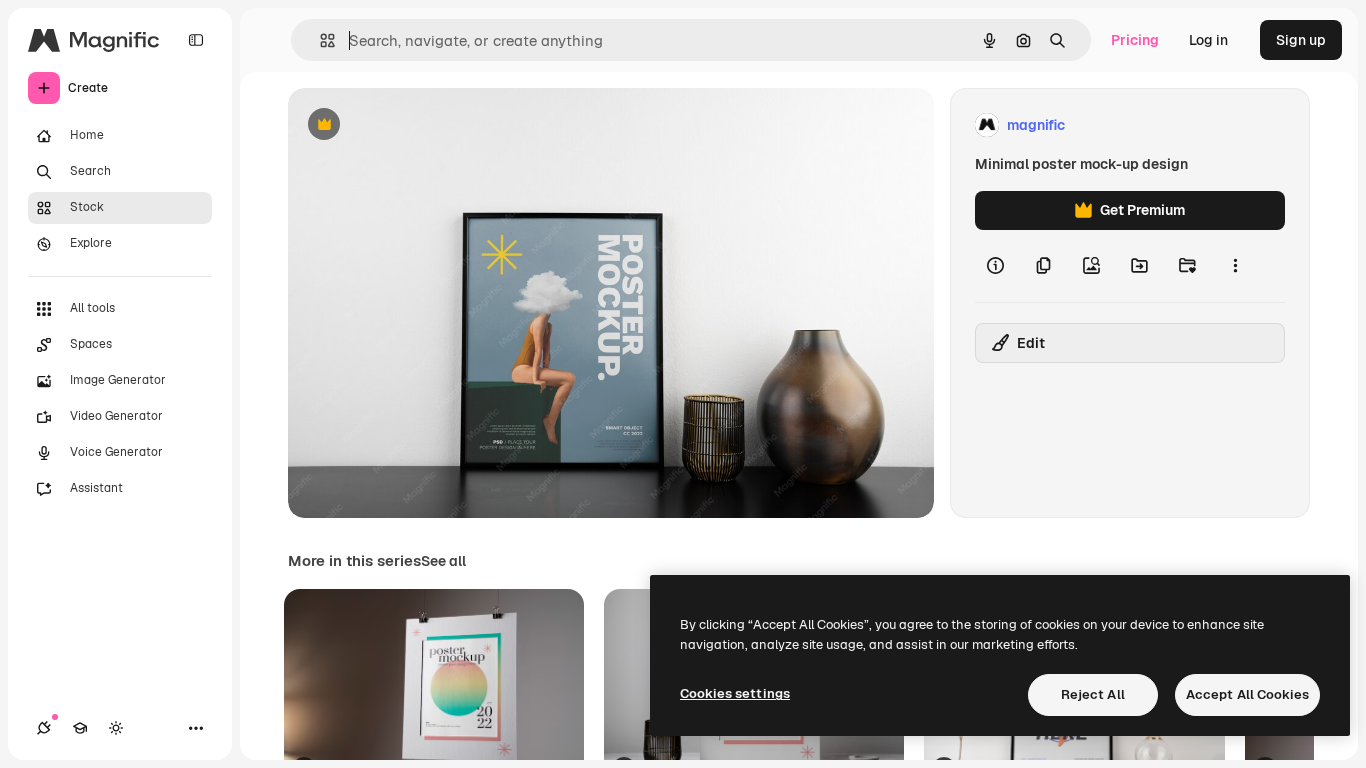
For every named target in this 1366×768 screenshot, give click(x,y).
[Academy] (80, 728)
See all (443, 561)
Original (416, 125)
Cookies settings (735, 693)
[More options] (1235, 266)
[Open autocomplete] (319, 40)
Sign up (1301, 40)
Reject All (1093, 694)
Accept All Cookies (1247, 694)
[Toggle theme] (116, 728)
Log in (1208, 40)
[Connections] (44, 728)
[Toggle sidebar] (196, 40)
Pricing (1135, 40)
